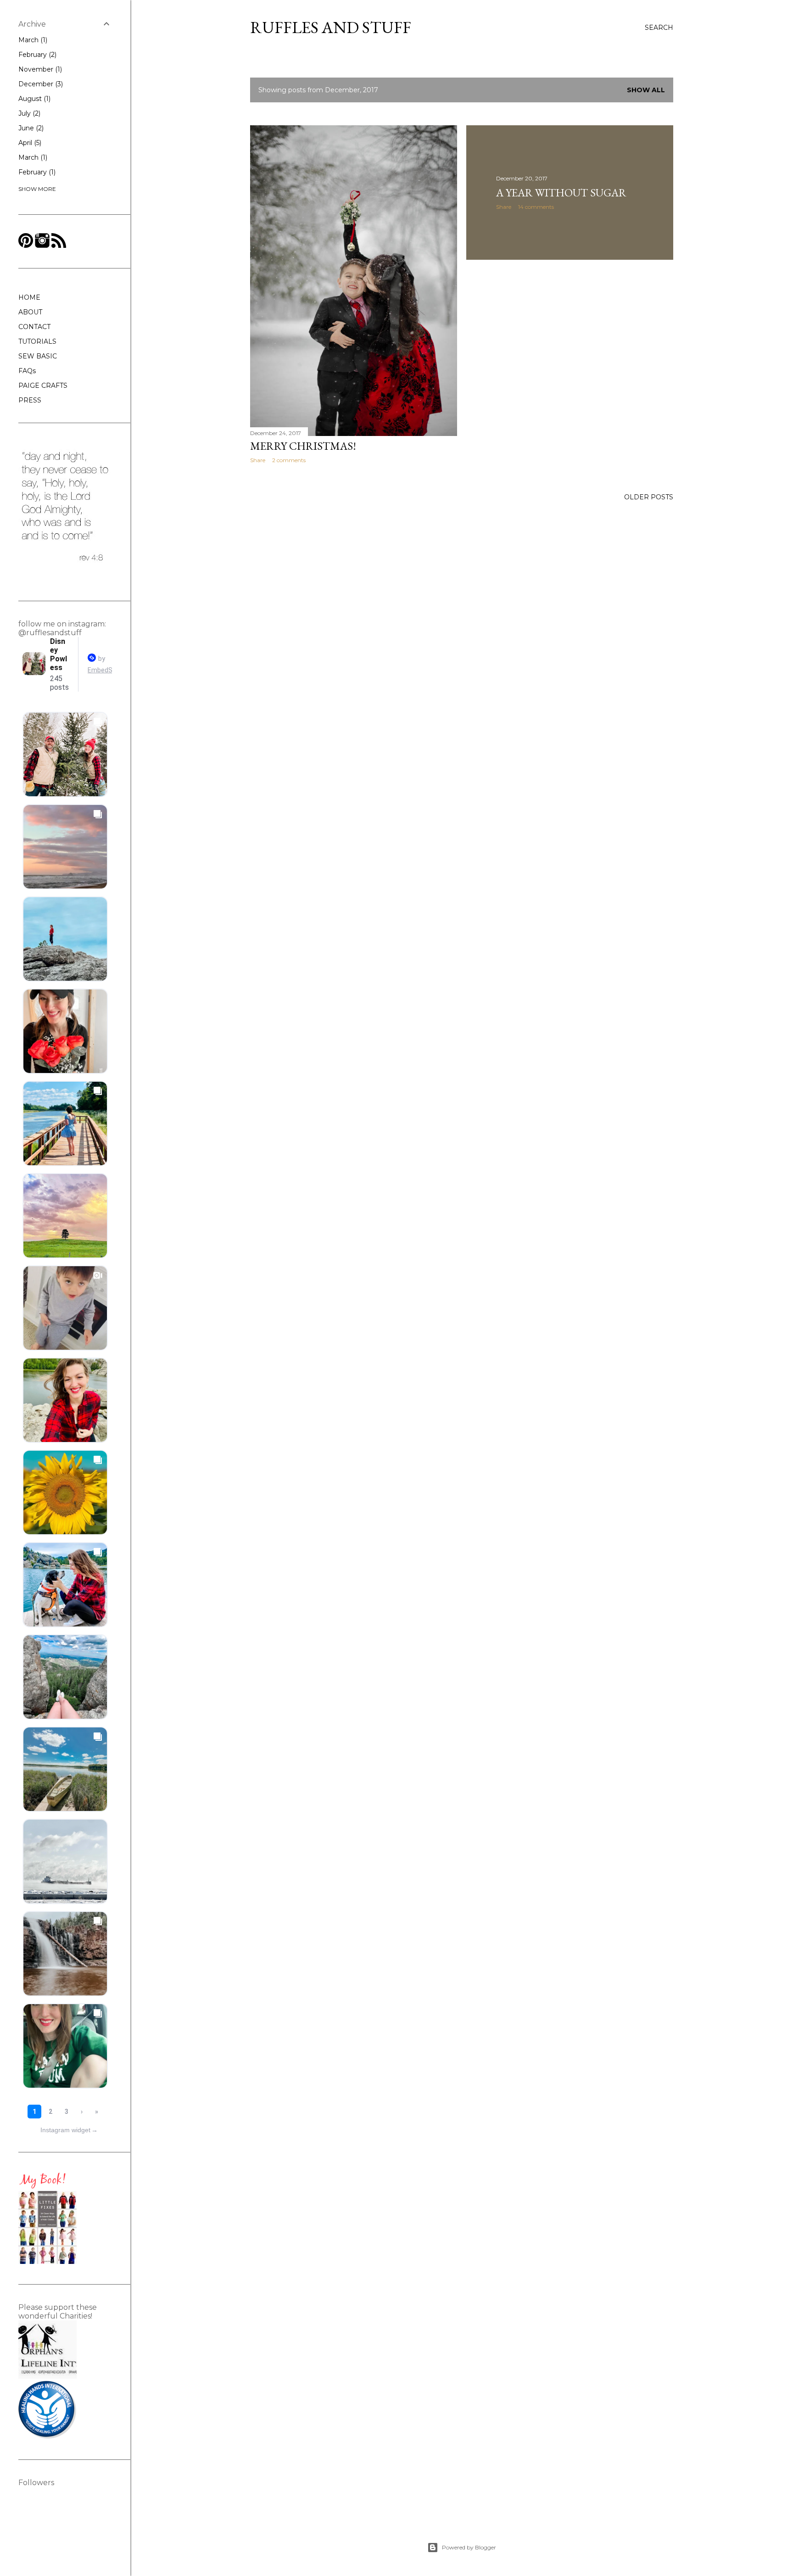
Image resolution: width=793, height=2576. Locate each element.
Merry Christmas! (303, 446)
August (34, 99)
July (28, 113)
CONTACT (34, 327)
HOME (29, 297)
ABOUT (30, 312)
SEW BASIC (38, 356)
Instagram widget (69, 2130)
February (36, 55)
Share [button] (258, 460)
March (32, 40)
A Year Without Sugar (561, 193)
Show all (646, 90)
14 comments (536, 207)
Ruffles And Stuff (331, 27)
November (39, 69)
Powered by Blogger (469, 2547)
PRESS (30, 400)
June (30, 128)
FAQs (27, 371)
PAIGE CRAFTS (43, 386)
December (40, 84)
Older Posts (649, 497)
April (29, 143)
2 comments (289, 460)
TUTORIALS (37, 341)
